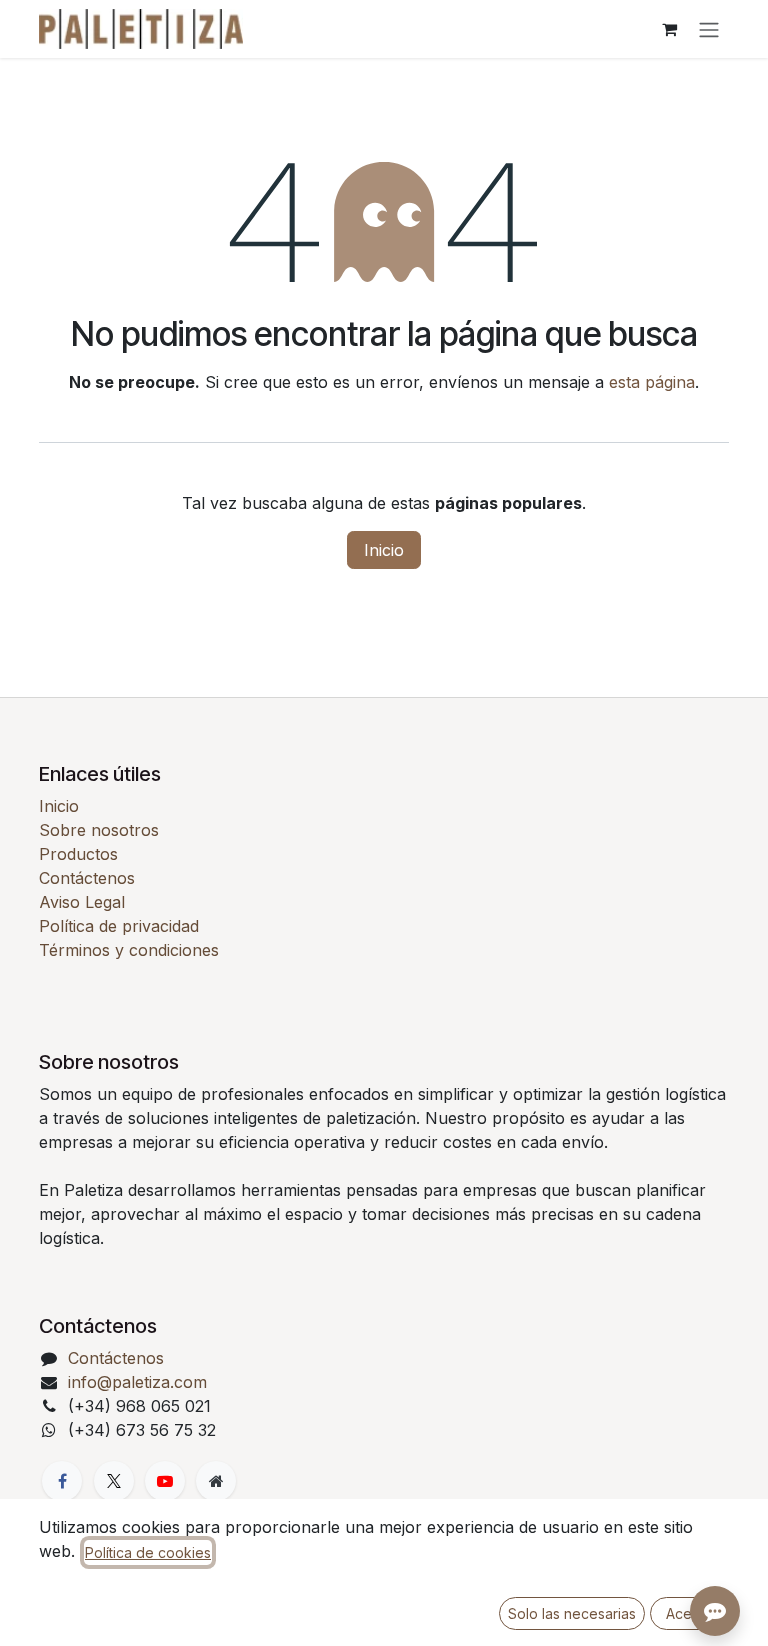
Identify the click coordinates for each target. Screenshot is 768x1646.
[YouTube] (165, 1481)
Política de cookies (148, 1552)
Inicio (384, 550)
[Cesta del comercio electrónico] (669, 29)
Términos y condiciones (129, 950)
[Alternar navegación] (709, 29)
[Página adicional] (216, 1481)
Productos (78, 854)
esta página (652, 382)
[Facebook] (62, 1481)
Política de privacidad (119, 926)
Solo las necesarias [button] (572, 1613)
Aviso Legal (82, 902)
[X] (114, 1481)
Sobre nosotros (99, 830)
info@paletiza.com (137, 1382)
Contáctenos (87, 878)
